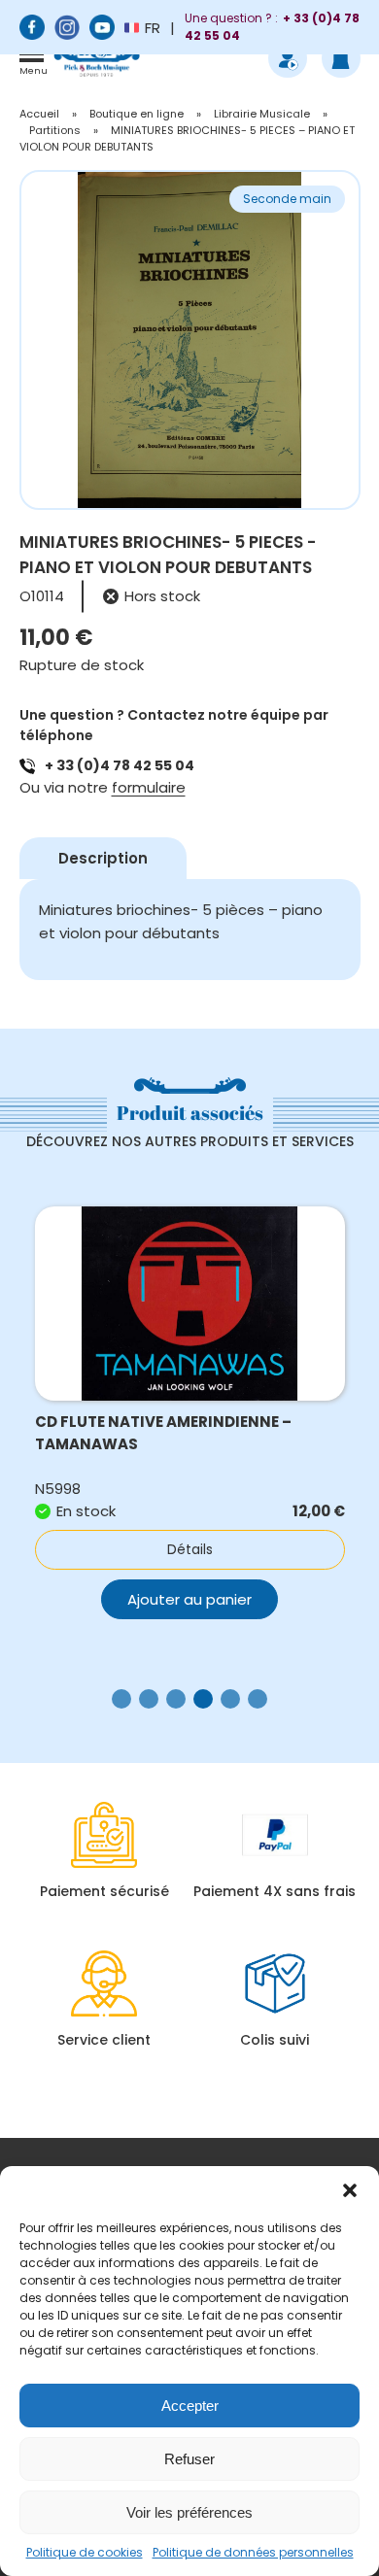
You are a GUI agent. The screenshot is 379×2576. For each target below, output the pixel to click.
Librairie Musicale (262, 114)
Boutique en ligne (137, 114)
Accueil (39, 114)
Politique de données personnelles (253, 2552)
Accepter (190, 2406)
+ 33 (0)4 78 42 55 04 (120, 765)
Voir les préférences (189, 2512)
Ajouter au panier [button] (195, 1599)
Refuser (189, 2459)
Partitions (55, 130)
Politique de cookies (85, 2552)
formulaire (149, 787)
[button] (350, 2190)
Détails (196, 1549)
